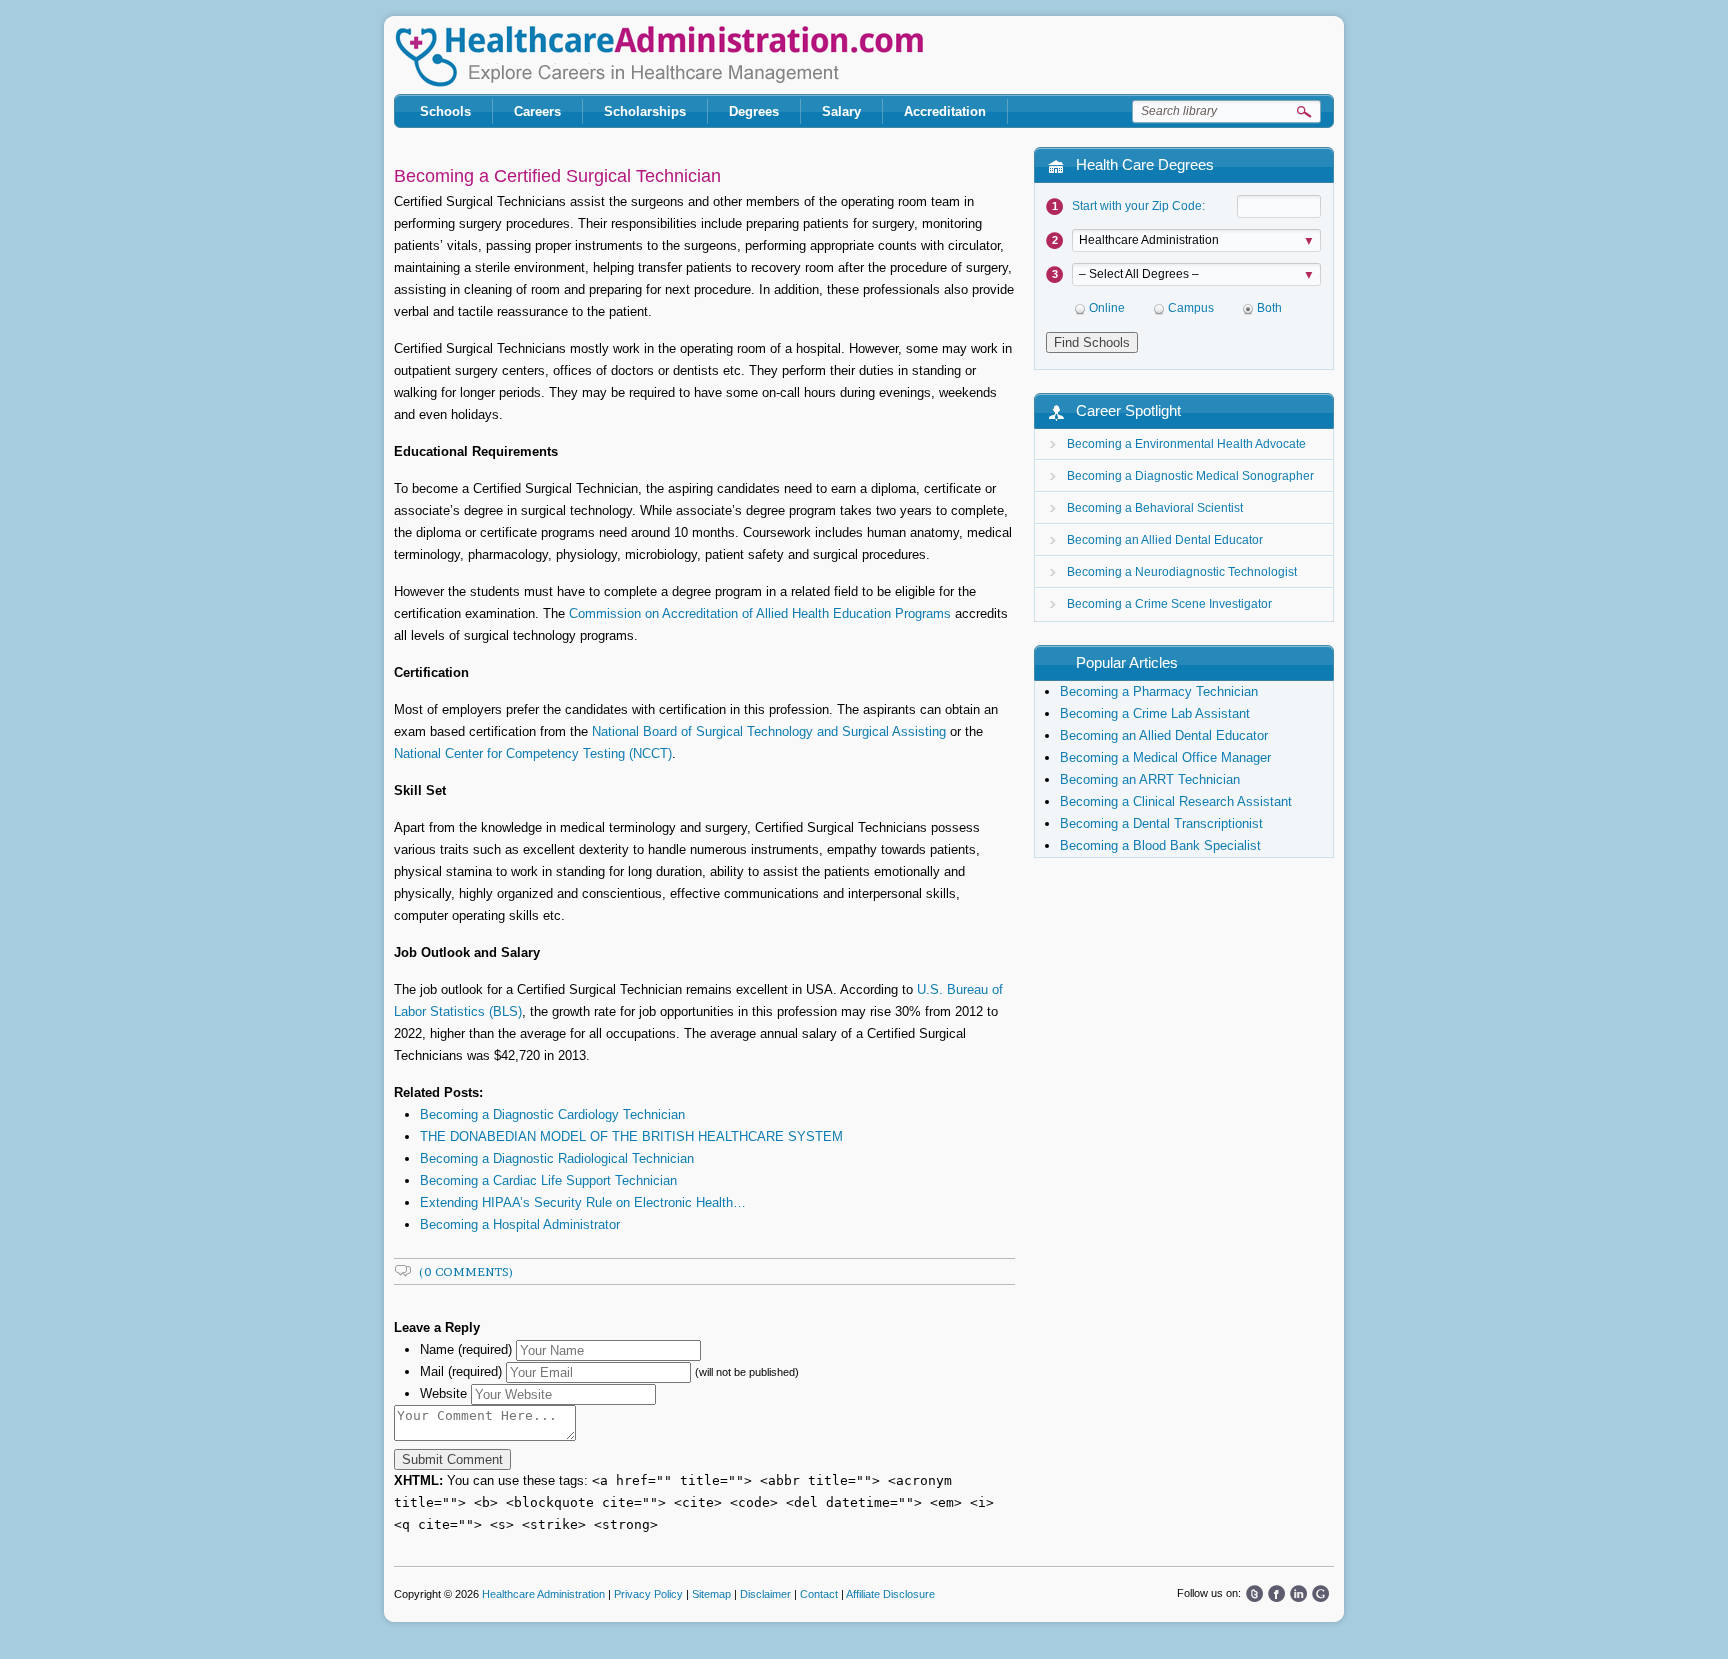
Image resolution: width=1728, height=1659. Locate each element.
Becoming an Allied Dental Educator (1165, 540)
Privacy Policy (648, 1594)
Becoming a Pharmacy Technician (1159, 691)
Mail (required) (461, 1371)
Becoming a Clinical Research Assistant (1176, 801)
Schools (445, 111)
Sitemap (711, 1594)
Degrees (754, 111)
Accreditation (945, 111)
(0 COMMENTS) (466, 1271)
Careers (537, 111)
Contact (819, 1594)
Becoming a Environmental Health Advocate (1186, 444)
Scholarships (645, 111)
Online (1107, 308)
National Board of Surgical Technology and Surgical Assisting (769, 731)
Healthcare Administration (659, 56)
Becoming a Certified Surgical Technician (557, 176)
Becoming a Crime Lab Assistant (1155, 713)
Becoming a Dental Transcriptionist (1161, 823)
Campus (1191, 308)
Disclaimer (765, 1594)
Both (1269, 308)
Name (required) (466, 1349)
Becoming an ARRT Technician (1150, 779)
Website (443, 1393)
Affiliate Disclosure (890, 1594)
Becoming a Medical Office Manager (1165, 757)
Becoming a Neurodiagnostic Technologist (1182, 572)
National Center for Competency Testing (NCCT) (533, 753)
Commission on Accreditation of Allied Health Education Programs (760, 613)
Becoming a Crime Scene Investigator (1169, 604)
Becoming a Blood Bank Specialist (1160, 845)
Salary (841, 111)
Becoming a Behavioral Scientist (1155, 508)
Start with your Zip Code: (1138, 206)
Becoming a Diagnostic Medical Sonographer (1190, 476)
